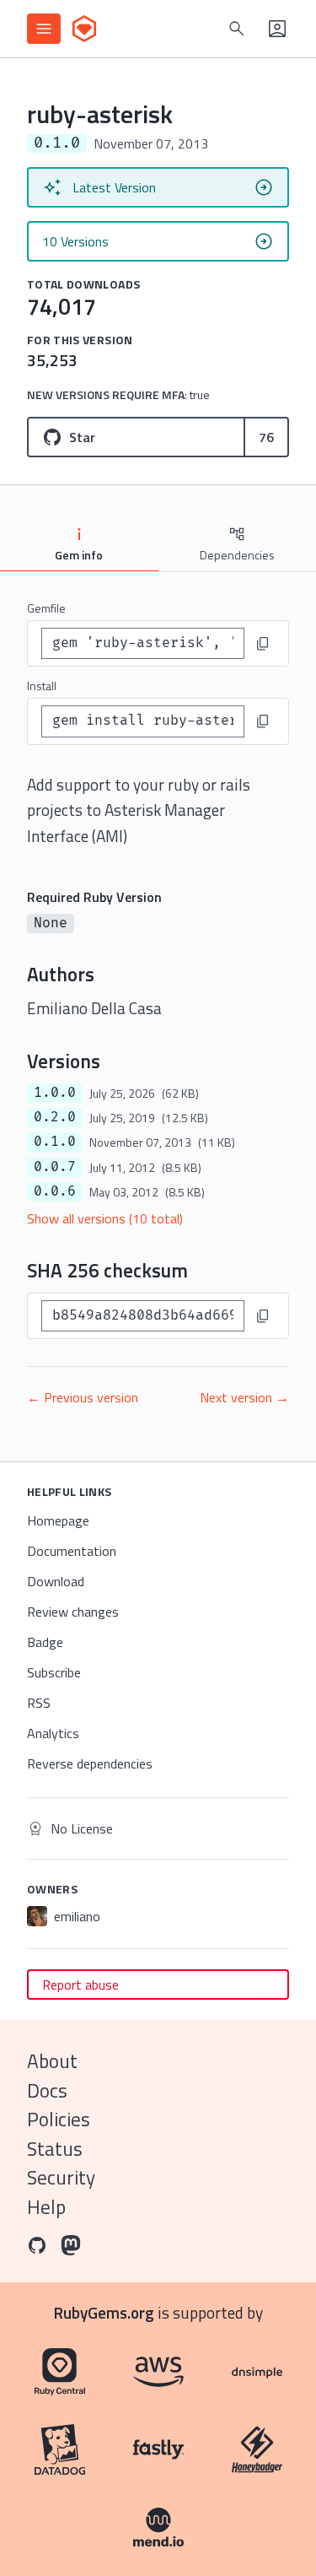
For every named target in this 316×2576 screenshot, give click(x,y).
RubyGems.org (104, 2312)
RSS (39, 1703)
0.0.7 (55, 1167)
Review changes (73, 1612)
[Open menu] (44, 29)
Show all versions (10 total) (105, 1218)
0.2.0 (55, 1117)
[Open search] (237, 29)
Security (61, 2177)
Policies (59, 2119)
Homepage (58, 1520)
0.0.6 (55, 1191)
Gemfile (46, 608)
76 (266, 437)
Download (56, 1581)
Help (46, 2207)
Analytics (53, 1733)
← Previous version (83, 1397)
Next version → (244, 1397)
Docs (47, 2090)
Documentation (72, 1551)
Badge (45, 1642)
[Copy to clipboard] (263, 644)
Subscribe (54, 1672)
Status (55, 2149)
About (52, 2061)
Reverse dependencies (90, 1763)
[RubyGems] (84, 29)
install (42, 686)
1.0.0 (55, 1093)
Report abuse (80, 1985)
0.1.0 (55, 1142)
